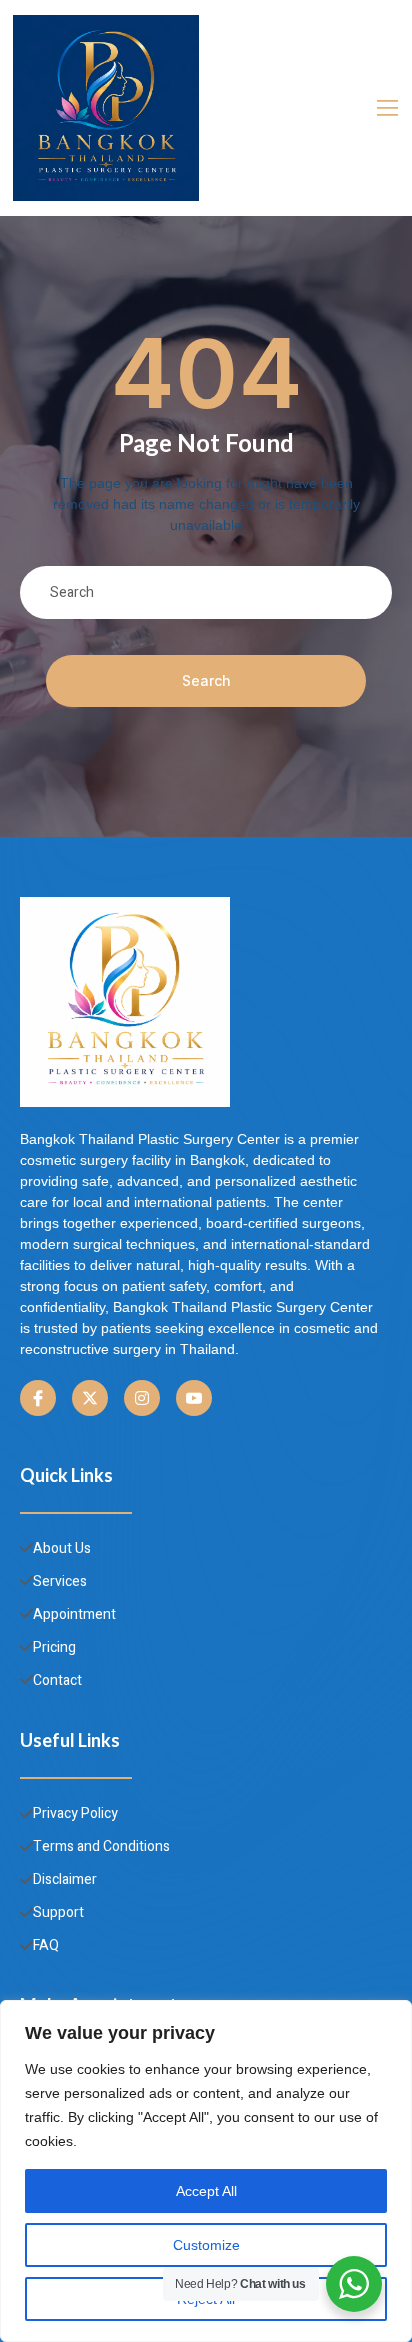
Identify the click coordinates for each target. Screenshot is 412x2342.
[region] (206, 2171)
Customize (206, 2245)
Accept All (206, 2191)
